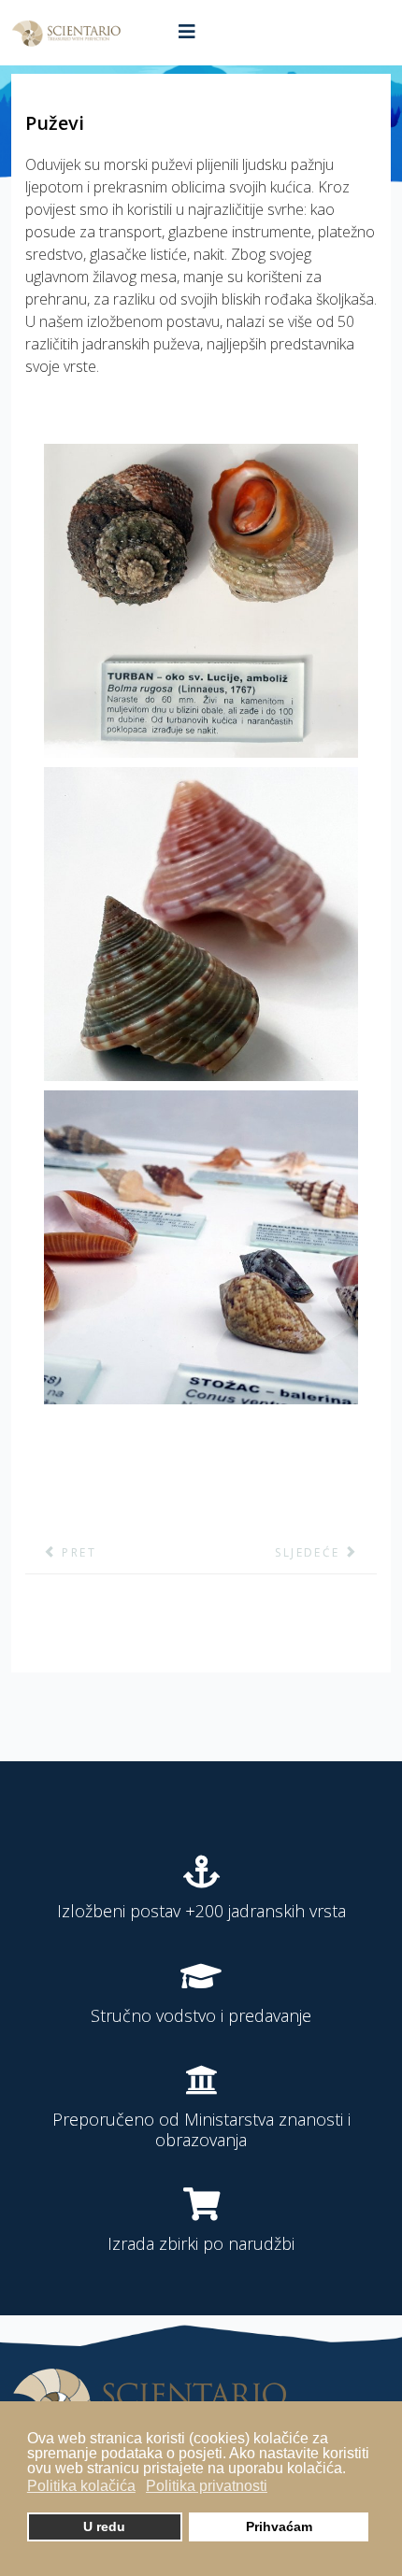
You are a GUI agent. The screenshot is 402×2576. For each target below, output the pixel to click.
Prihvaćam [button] (279, 2526)
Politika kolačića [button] (81, 2486)
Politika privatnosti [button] (207, 2486)
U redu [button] (104, 2526)
